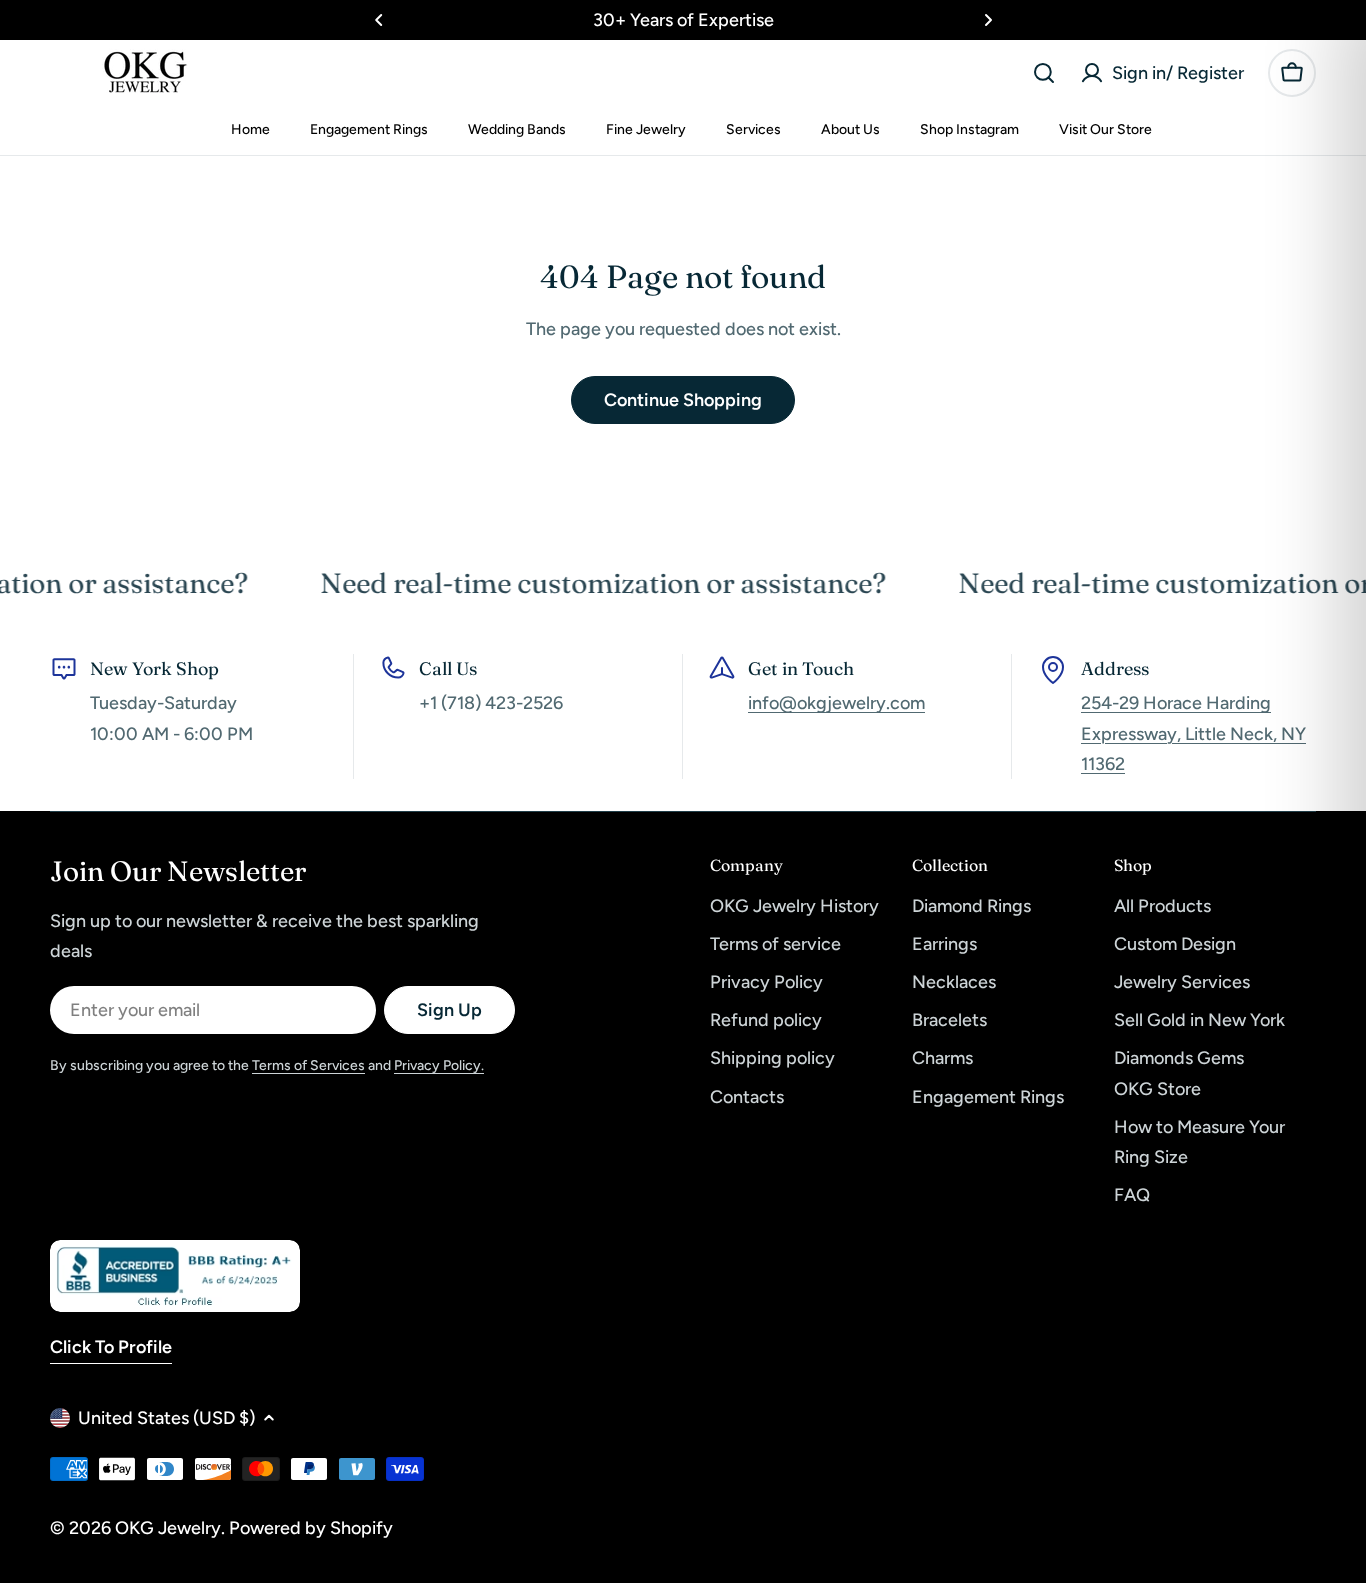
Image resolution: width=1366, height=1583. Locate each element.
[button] (379, 20)
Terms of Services (308, 1065)
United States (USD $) (166, 1418)
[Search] (1044, 73)
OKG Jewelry (168, 1528)
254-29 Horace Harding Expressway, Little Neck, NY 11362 (1193, 733)
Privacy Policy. (439, 1065)
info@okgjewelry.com (836, 703)
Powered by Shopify (311, 1528)
